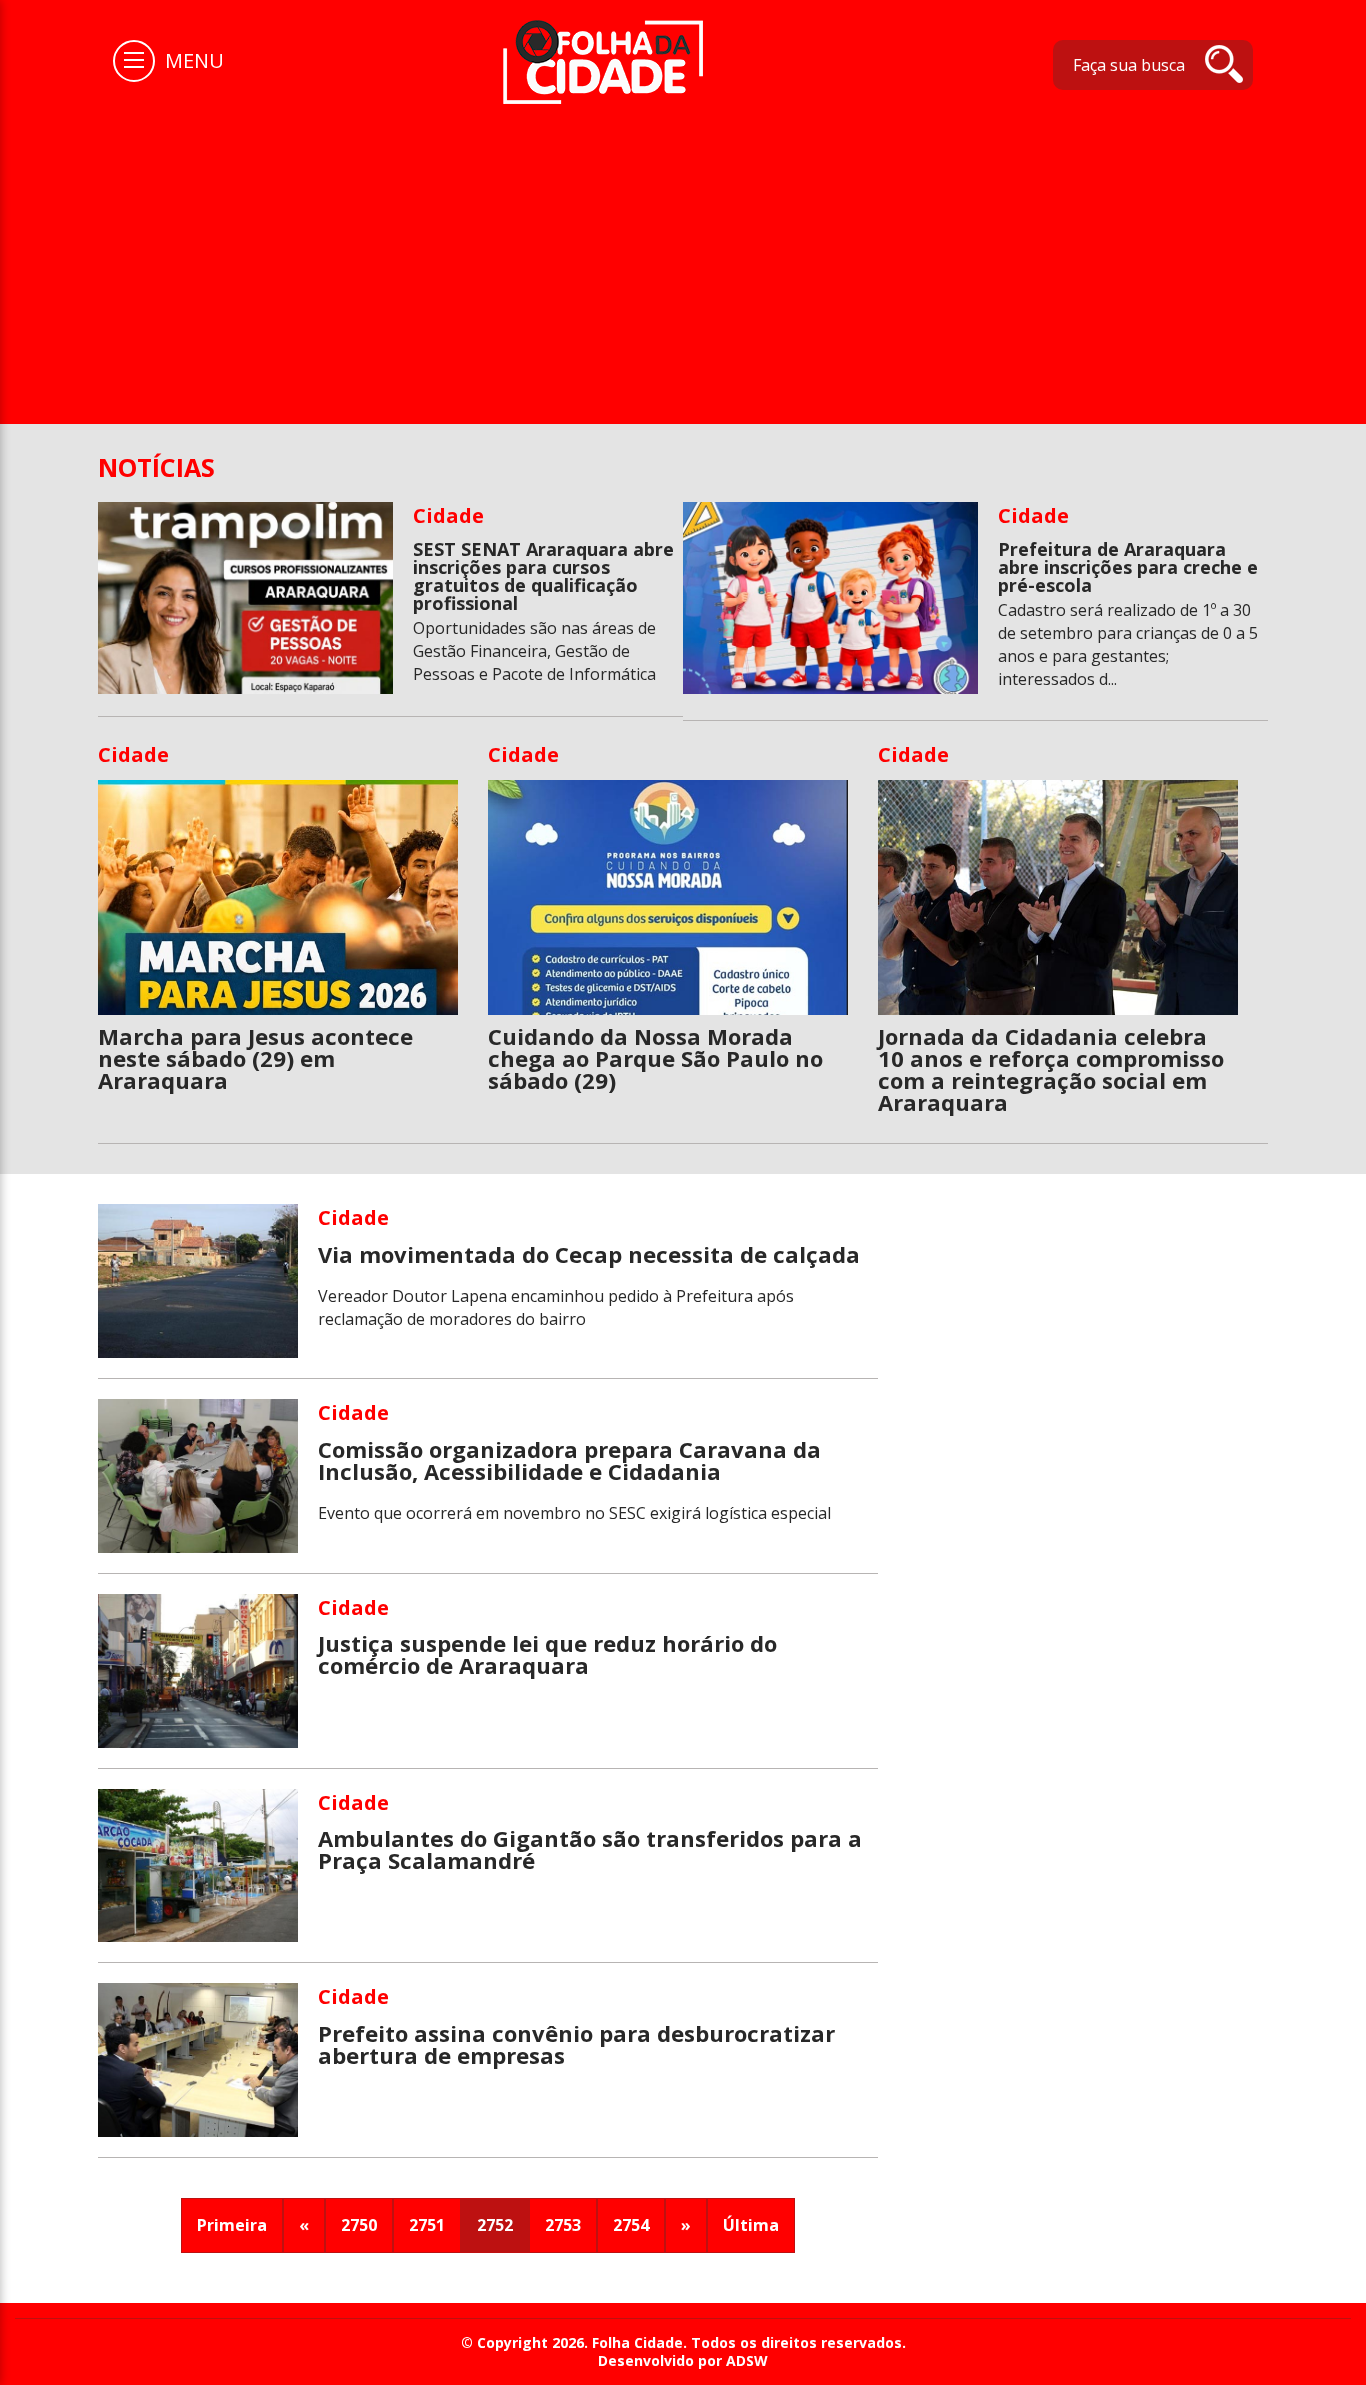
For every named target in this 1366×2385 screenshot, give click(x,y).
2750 (359, 2225)
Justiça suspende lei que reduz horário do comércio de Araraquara (547, 1654)
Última (751, 2225)
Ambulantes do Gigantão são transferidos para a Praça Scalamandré (590, 1849)
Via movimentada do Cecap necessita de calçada (589, 1254)
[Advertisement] (683, 254)
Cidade (448, 515)
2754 (631, 2225)
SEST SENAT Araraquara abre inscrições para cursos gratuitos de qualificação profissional (543, 576)
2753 (563, 2225)
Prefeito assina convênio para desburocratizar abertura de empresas (576, 2044)
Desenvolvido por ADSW (683, 2361)
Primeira (232, 2225)
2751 (427, 2225)
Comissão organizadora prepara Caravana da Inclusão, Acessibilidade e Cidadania (569, 1460)
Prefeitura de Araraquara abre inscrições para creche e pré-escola (1128, 567)
